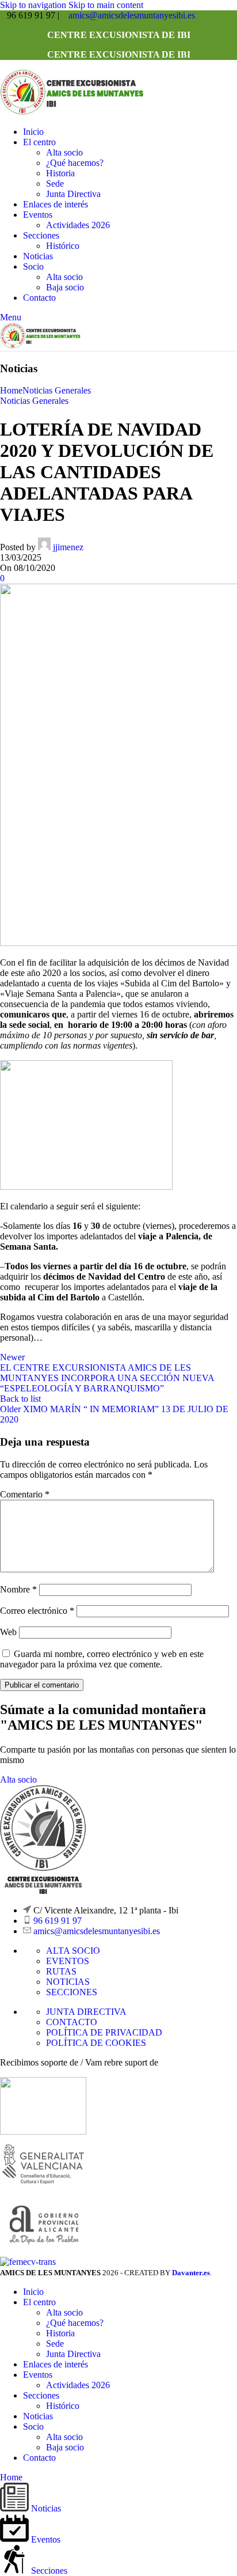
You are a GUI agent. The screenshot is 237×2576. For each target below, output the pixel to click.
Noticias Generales (57, 390)
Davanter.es (191, 2273)
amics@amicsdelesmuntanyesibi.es (132, 15)
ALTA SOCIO (73, 1951)
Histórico (63, 246)
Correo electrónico (37, 1611)
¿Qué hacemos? (75, 163)
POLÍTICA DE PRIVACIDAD (104, 2032)
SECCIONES (72, 1992)
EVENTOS (68, 1961)
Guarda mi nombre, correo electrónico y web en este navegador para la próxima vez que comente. (102, 1659)
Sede (55, 184)
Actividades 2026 (78, 225)
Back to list (20, 1399)
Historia (60, 173)
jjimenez (68, 547)
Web (8, 1632)
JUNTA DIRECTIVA (86, 2012)
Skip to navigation (34, 5)
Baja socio (65, 287)
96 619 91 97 (58, 1921)
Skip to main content (106, 5)
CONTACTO (72, 2022)
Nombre (18, 1589)
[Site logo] (72, 112)
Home (11, 390)
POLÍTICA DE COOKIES (96, 2043)
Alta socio (64, 152)
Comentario (25, 1494)
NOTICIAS (68, 1982)
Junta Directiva (73, 194)
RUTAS (61, 1971)
